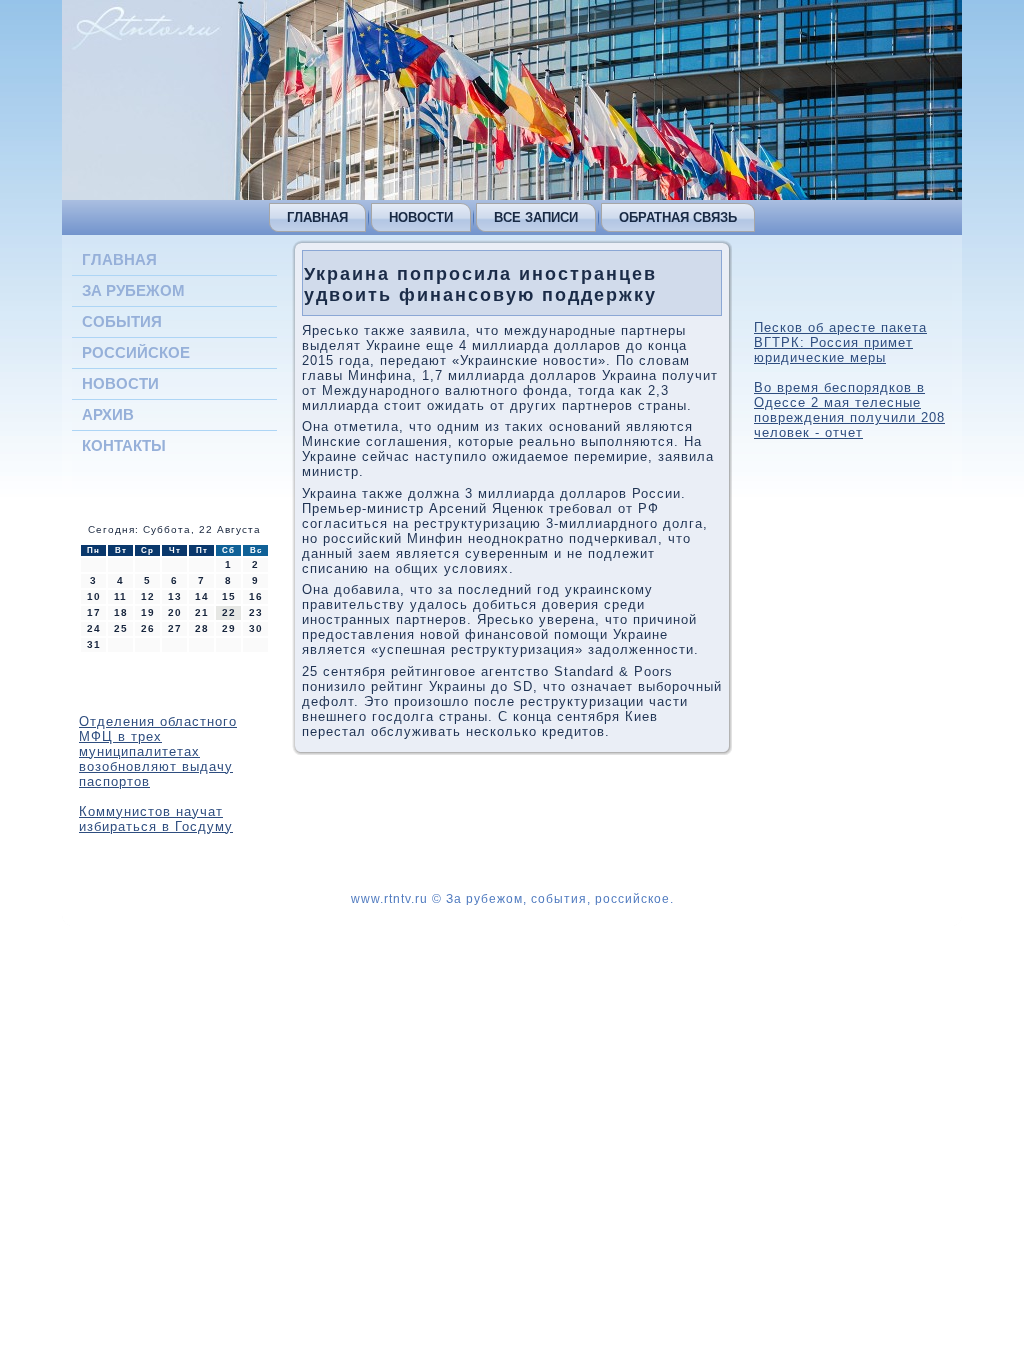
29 (229, 628)
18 (121, 612)
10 (94, 596)
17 (94, 612)
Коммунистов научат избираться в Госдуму (156, 819)
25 (121, 628)
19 (148, 612)
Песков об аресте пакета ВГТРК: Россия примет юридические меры (840, 342)
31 (94, 644)
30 (256, 628)
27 (175, 628)
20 (175, 612)
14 (202, 596)
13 (175, 596)
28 (202, 628)
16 (256, 596)
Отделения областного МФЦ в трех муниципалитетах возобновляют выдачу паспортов (158, 751)
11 (120, 596)
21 (202, 612)
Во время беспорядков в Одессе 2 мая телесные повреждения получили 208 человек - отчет (849, 410)
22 (229, 612)
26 (148, 628)
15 (229, 596)
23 (256, 612)
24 (94, 628)
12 (148, 596)
